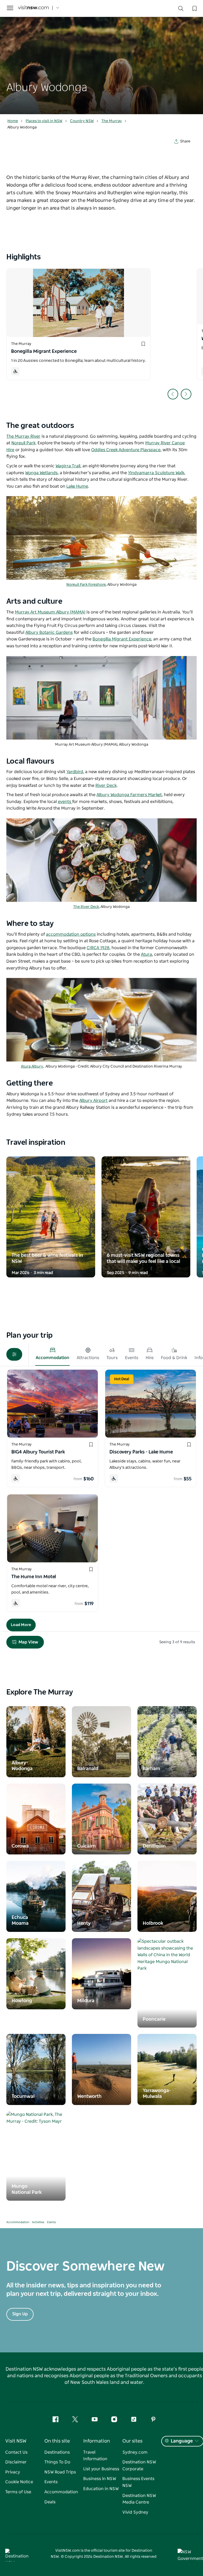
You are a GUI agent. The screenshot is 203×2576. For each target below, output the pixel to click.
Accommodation (18, 2222)
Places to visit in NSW (44, 121)
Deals (50, 2502)
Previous (173, 394)
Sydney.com (135, 2452)
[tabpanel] (101, 57)
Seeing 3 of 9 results (177, 1642)
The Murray (112, 121)
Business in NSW (100, 2479)
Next (186, 394)
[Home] (33, 8)
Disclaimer (16, 2462)
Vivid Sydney (135, 2512)
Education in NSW (101, 2489)
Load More (21, 1625)
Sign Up (20, 2314)
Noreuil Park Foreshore (86, 585)
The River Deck (86, 907)
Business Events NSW (138, 2482)
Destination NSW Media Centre (139, 2499)
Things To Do (57, 2462)
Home (13, 121)
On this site (57, 2441)
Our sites (132, 2441)
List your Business (101, 2469)
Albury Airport (93, 1101)
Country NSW (82, 121)
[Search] (181, 10)
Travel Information (95, 2456)
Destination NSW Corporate (139, 2466)
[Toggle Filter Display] (14, 1354)
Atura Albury (32, 1067)
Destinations (57, 2452)
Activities (38, 2222)
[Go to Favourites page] (194, 8)
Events (52, 2222)
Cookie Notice (19, 2482)
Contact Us (16, 2452)
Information (97, 2441)
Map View (28, 1642)
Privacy (13, 2472)
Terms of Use (18, 2492)
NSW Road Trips (60, 2472)
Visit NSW (16, 2441)
